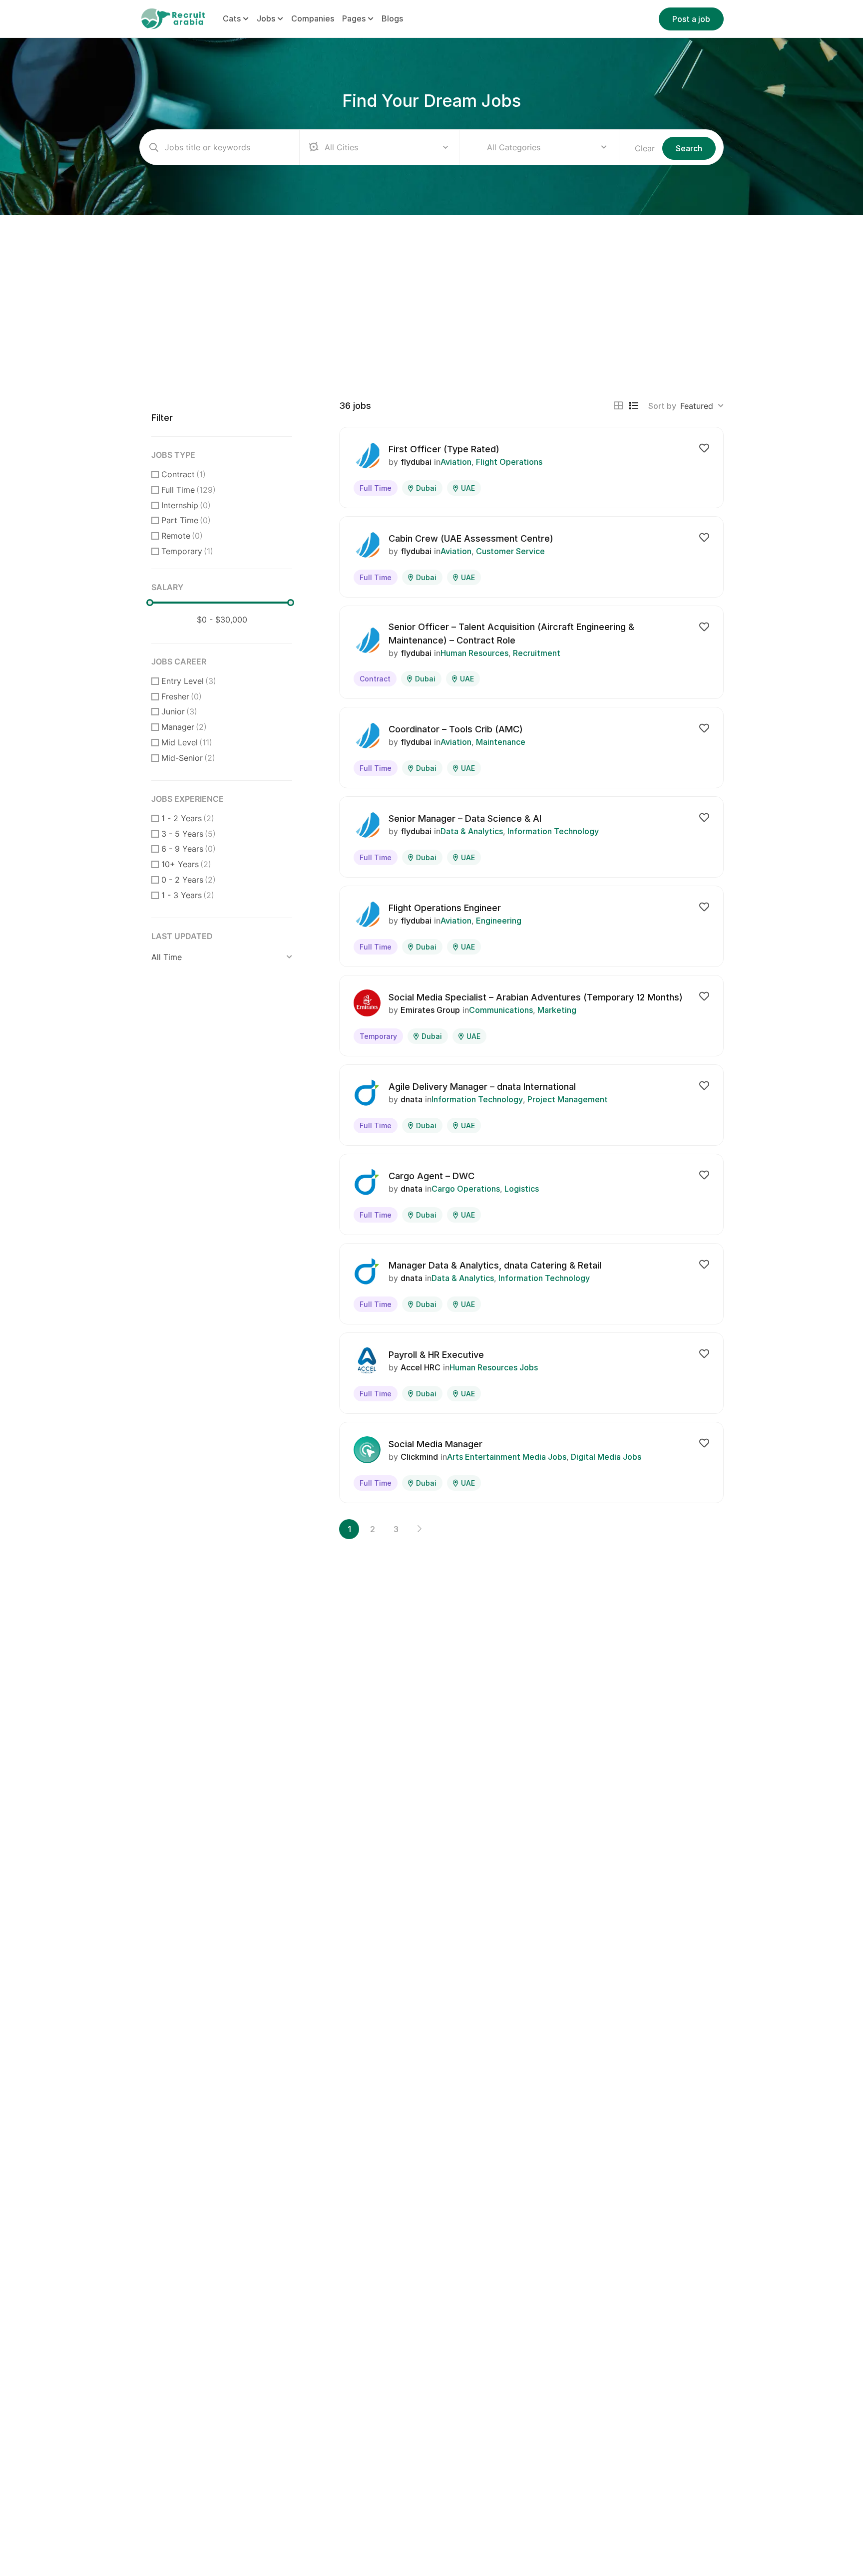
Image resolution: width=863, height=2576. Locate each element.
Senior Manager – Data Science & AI (465, 818)
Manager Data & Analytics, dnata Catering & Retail (495, 1265)
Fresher (182, 696)
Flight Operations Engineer (445, 908)
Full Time (189, 490)
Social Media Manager (435, 1444)
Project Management (568, 1099)
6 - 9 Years (189, 849)
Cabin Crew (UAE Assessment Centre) (471, 538)
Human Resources (474, 653)
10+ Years (186, 864)
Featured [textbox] (697, 406)
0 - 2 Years (189, 880)
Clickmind (419, 1457)
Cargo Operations (466, 1189)
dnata (412, 1099)
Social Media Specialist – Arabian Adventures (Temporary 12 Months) (536, 997)
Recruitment (537, 653)
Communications (501, 1010)
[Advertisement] (431, 290)
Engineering (499, 921)
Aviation (456, 462)
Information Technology (553, 831)
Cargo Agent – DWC (431, 1176)
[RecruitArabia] (173, 18)
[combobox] (547, 147)
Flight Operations (509, 462)
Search (689, 148)
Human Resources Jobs (494, 1367)
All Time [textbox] (167, 957)
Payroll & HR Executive (436, 1355)
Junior (179, 711)
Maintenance (501, 742)
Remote (182, 536)
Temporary (187, 551)
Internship (186, 505)
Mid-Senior (188, 758)
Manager (184, 727)
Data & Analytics (472, 831)
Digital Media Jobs (606, 1457)
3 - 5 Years (189, 834)
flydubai (416, 462)
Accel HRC (421, 1367)
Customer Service (510, 551)
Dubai (426, 488)
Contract (184, 474)
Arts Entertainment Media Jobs (507, 1457)
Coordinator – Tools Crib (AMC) (456, 729)
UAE (468, 488)
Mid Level (187, 742)
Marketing (557, 1010)
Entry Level (189, 681)
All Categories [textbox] (514, 147)
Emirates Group (430, 1010)
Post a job (691, 19)
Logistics (522, 1189)
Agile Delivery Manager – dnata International (482, 1087)
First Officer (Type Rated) (444, 449)
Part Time (186, 520)
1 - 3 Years (188, 895)
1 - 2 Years (188, 818)
